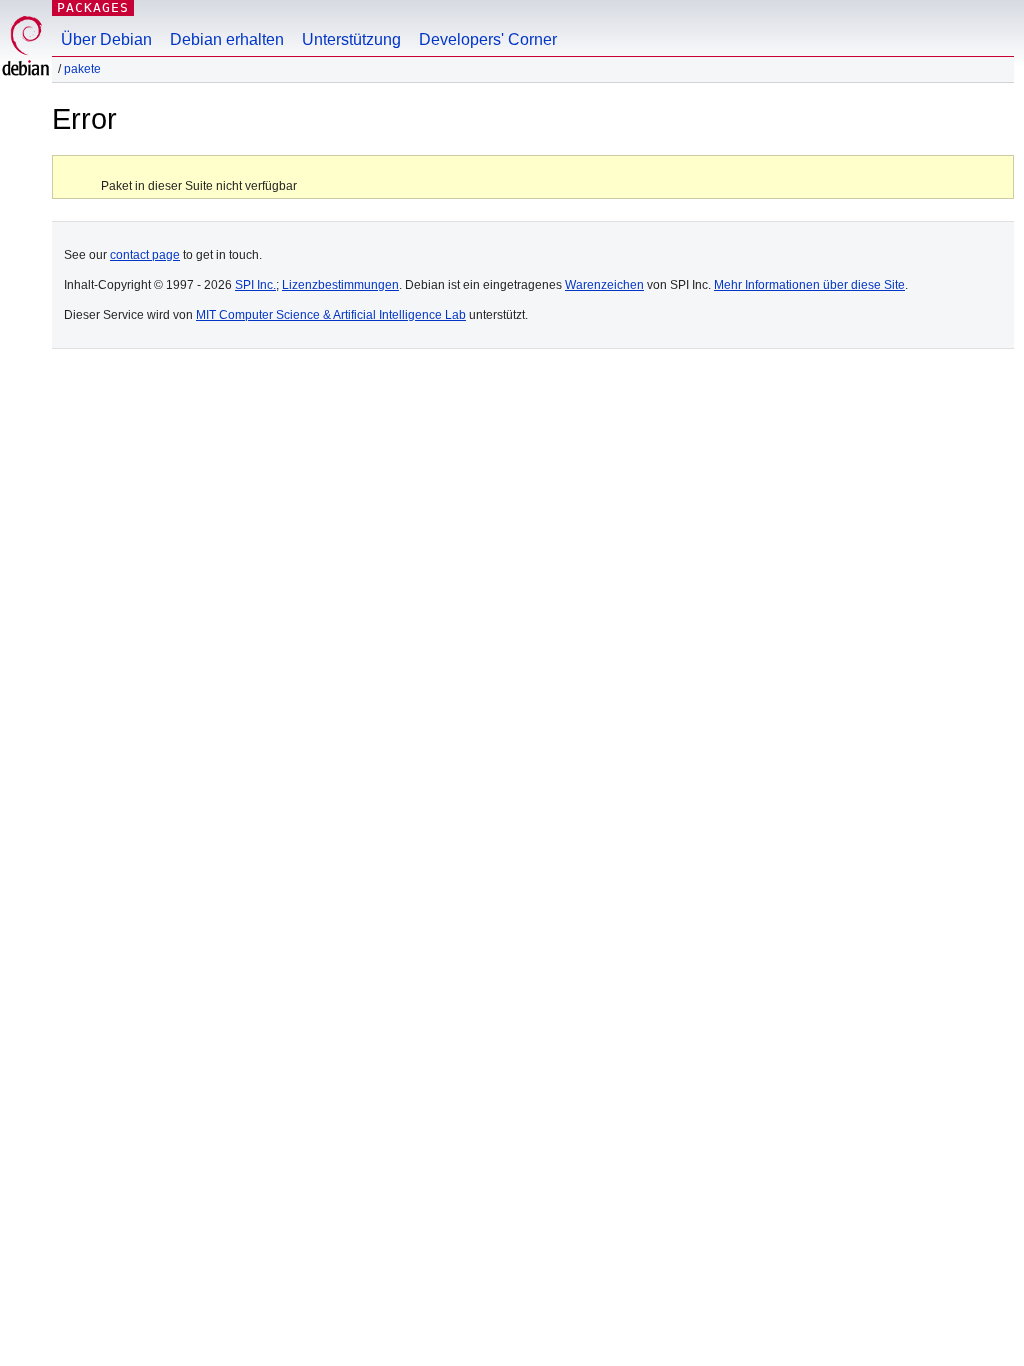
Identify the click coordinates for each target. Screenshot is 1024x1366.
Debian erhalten (227, 39)
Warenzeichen (604, 285)
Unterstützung (351, 39)
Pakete (82, 69)
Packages (93, 7)
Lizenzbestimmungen (340, 285)
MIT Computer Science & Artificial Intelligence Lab (331, 315)
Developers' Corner (488, 39)
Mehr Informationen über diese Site (809, 285)
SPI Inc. (255, 285)
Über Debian (106, 39)
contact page (145, 255)
